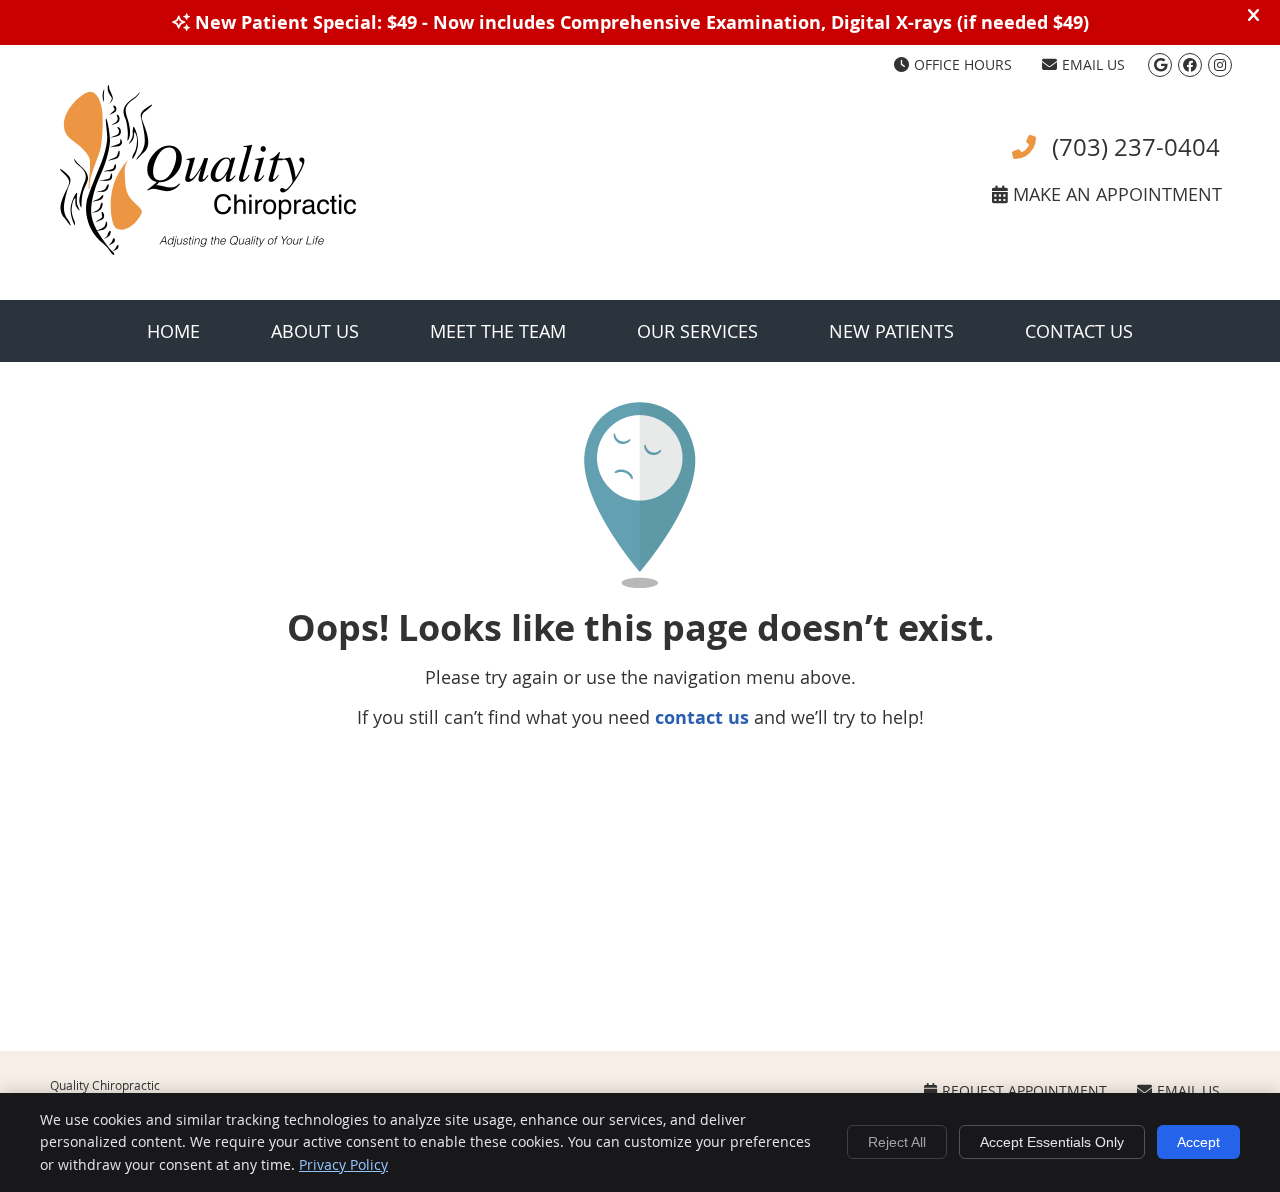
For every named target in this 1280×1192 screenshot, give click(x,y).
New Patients (891, 331)
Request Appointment (1024, 1090)
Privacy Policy (343, 1164)
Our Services (697, 331)
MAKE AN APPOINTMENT (1115, 194)
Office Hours (963, 64)
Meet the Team (498, 331)
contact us (702, 717)
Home (173, 331)
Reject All (897, 1142)
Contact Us (1079, 331)
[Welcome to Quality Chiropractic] (208, 248)
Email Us (1093, 64)
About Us (315, 331)
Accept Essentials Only (1052, 1142)
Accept (1198, 1142)
